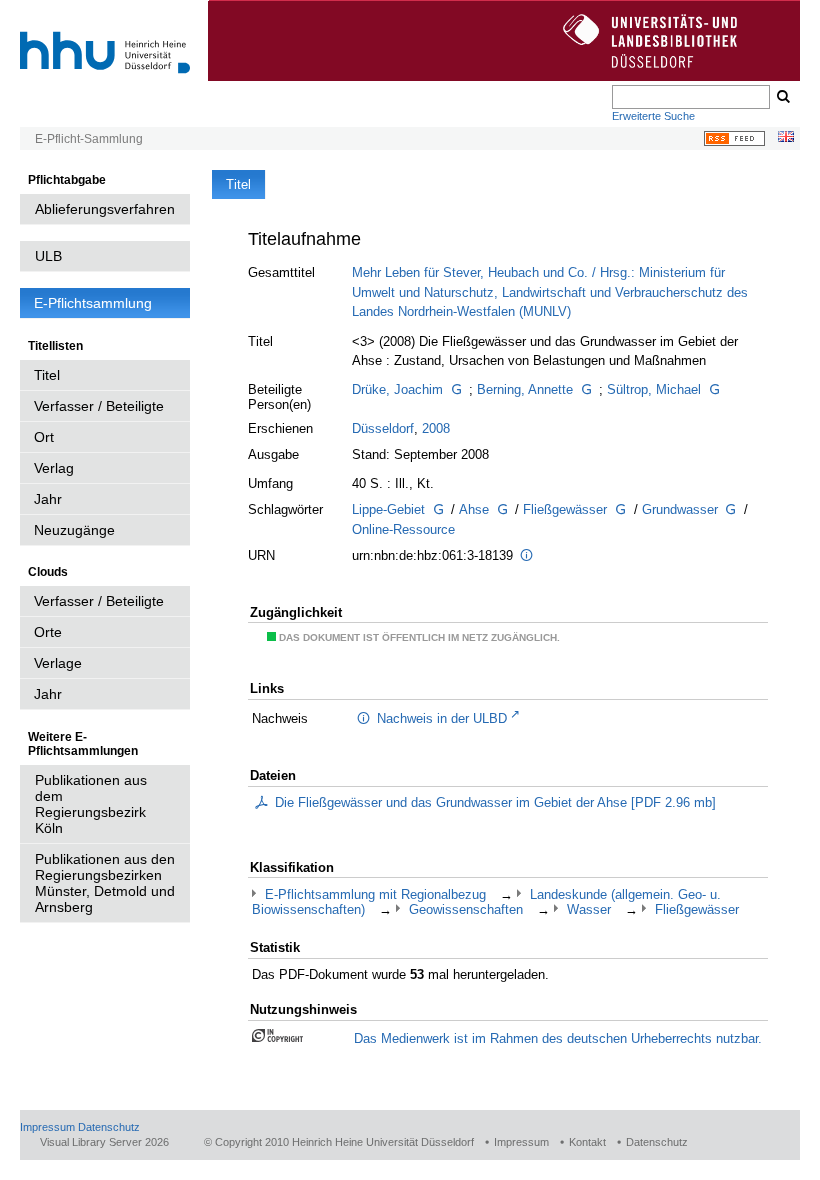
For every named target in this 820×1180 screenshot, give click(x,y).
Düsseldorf (383, 428)
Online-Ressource (403, 529)
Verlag (54, 468)
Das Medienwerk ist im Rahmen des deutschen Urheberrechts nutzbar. (558, 1038)
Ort (44, 437)
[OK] (782, 97)
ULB (48, 256)
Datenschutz (109, 1127)
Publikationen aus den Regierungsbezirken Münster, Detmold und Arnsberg (105, 883)
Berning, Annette (525, 389)
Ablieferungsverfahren (105, 209)
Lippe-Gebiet (388, 509)
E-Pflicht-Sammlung (89, 139)
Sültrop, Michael (654, 389)
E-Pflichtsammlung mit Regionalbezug (375, 894)
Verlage (58, 663)
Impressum (47, 1127)
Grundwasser (680, 509)
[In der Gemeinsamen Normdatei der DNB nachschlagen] (456, 389)
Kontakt (587, 1142)
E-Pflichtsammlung (93, 303)
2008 (436, 428)
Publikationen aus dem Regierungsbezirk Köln (91, 804)
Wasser (589, 909)
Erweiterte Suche (653, 116)
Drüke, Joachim (397, 389)
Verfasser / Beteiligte (99, 406)
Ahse (474, 509)
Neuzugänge (74, 530)
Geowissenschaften (466, 909)
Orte (48, 632)
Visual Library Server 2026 (104, 1142)
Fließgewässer (565, 509)
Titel (47, 375)
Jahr (48, 499)
